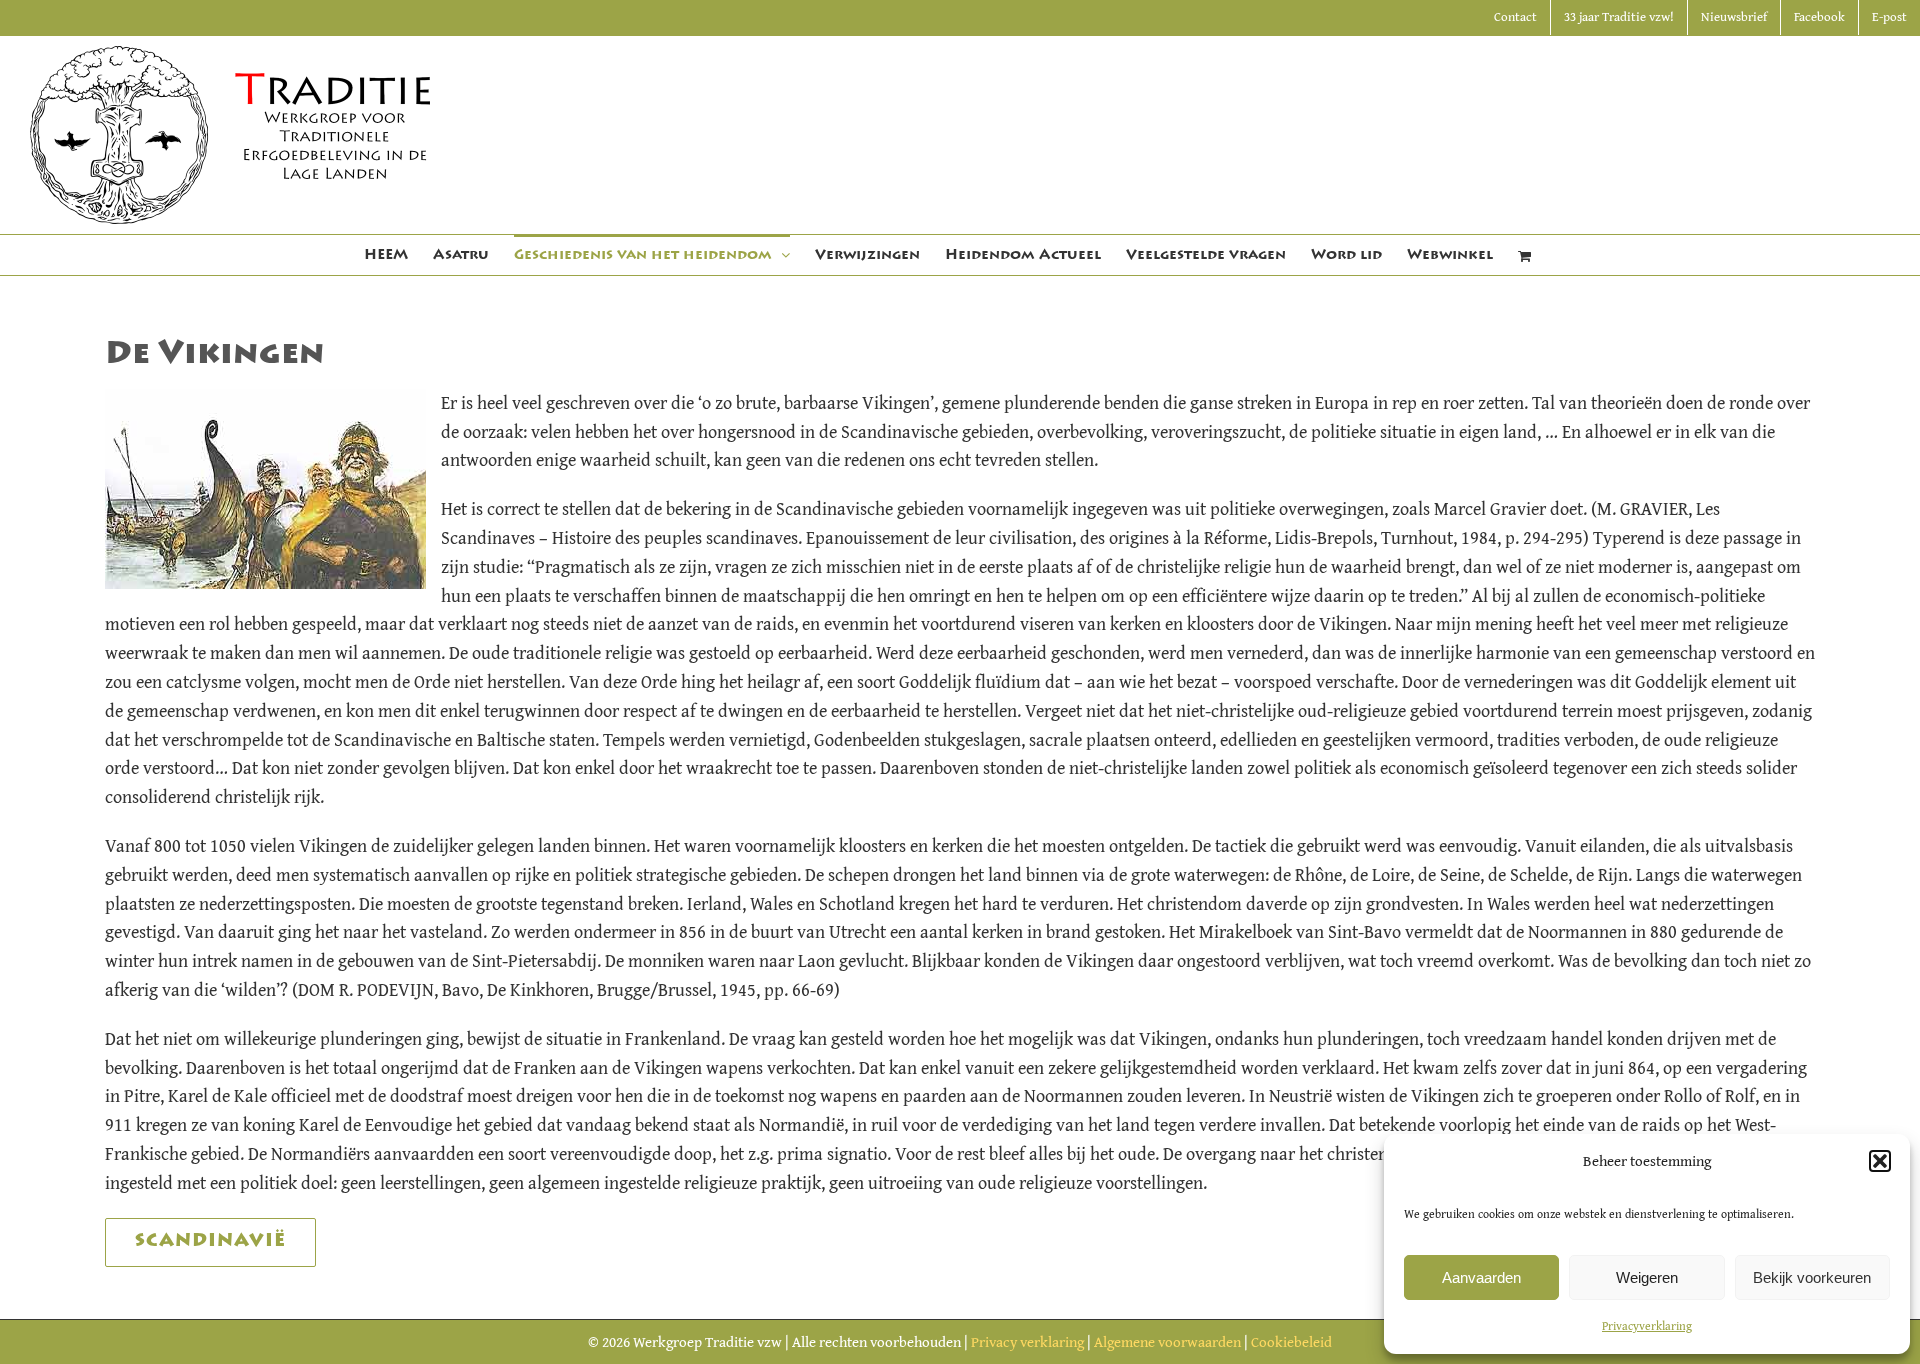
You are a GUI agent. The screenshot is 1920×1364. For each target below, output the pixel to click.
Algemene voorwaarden (1167, 1341)
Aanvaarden (1481, 1277)
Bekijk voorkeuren (1812, 1277)
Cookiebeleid (1291, 1341)
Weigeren (1647, 1277)
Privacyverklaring (1647, 1325)
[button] (1880, 1161)
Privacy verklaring (1027, 1341)
